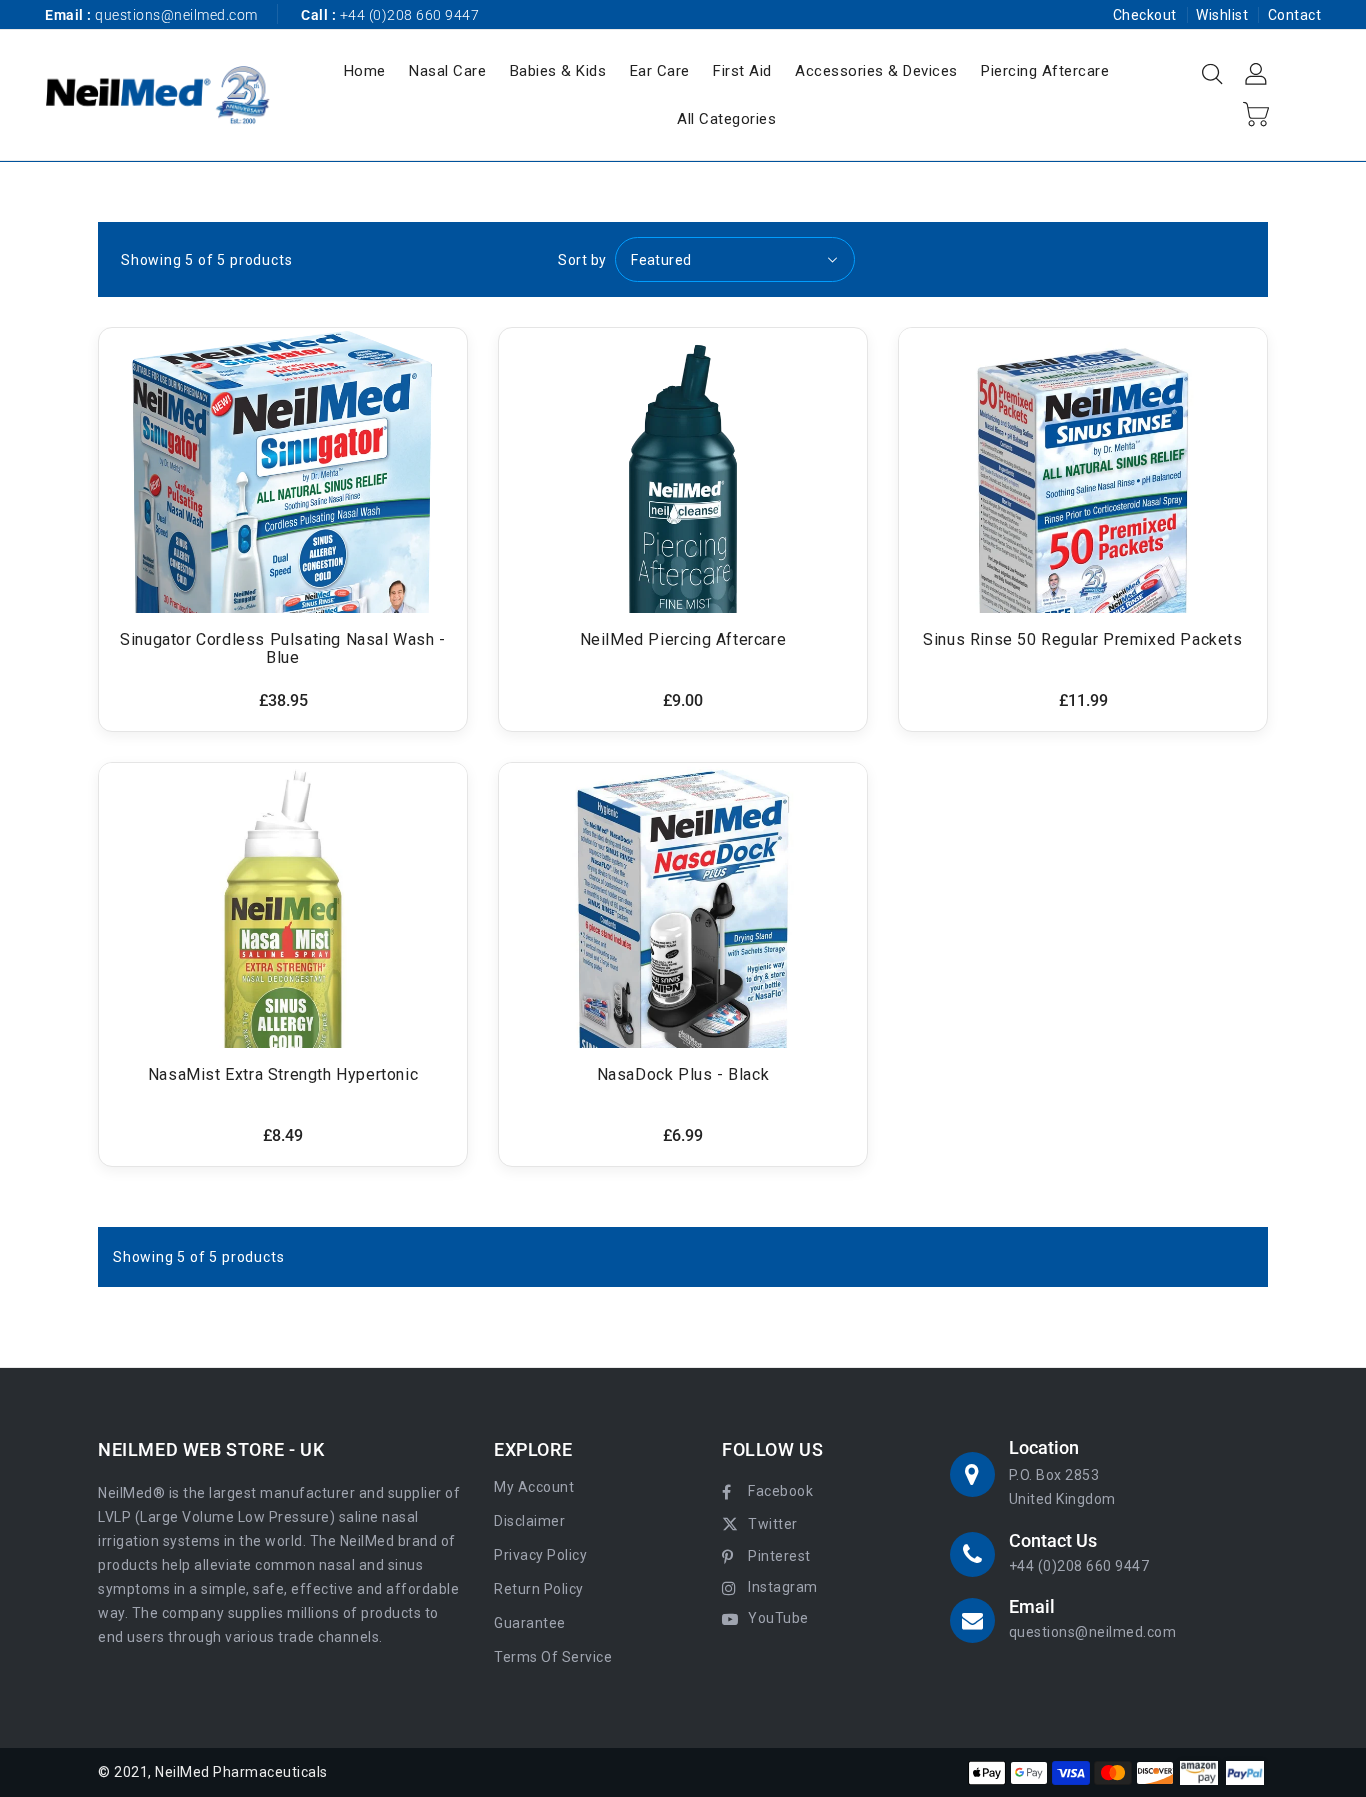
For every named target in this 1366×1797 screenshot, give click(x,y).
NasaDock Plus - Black (683, 1075)
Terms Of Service (553, 1657)
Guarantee (530, 1623)
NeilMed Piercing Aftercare (683, 640)
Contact (1295, 15)
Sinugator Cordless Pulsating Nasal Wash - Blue (283, 649)
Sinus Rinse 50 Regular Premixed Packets (1082, 640)
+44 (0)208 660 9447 (1079, 1566)
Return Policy (539, 1589)
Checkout (1145, 15)
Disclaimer (529, 1521)
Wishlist (1222, 15)
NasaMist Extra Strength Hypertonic (283, 1075)
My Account (534, 1487)
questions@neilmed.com (176, 15)
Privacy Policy (540, 1555)
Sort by (582, 260)
